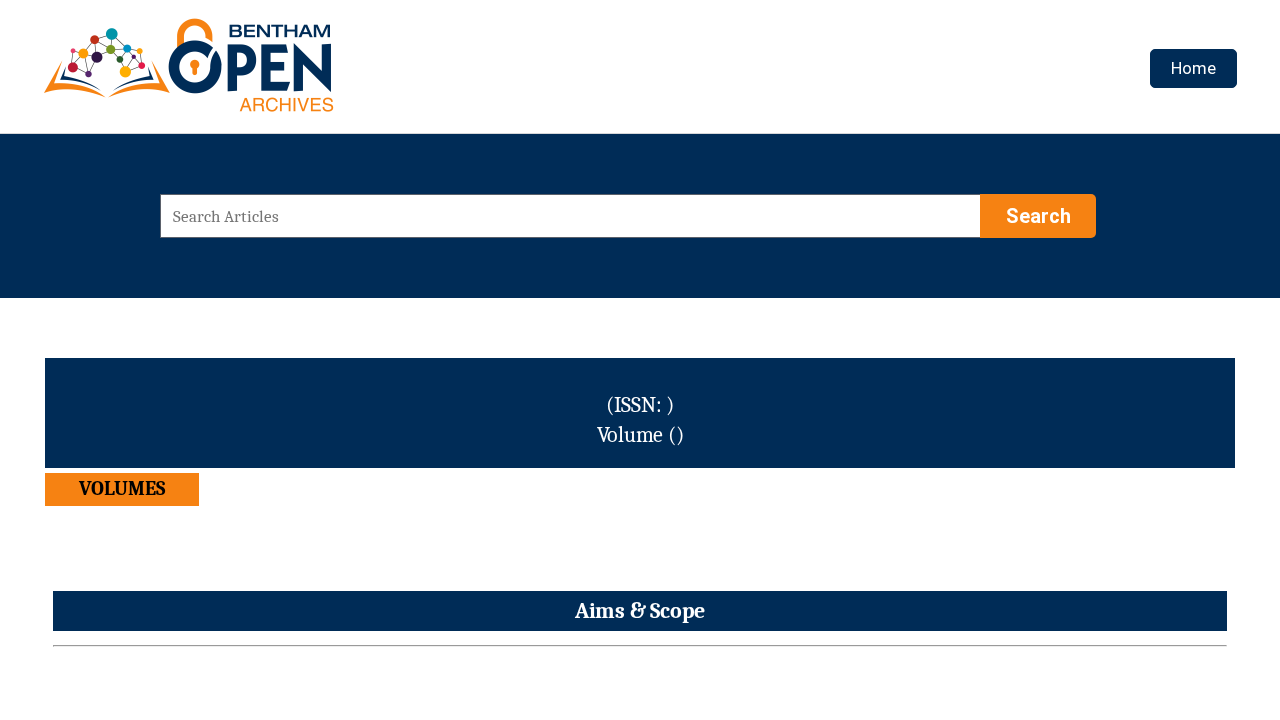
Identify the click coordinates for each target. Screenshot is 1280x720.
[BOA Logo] (247, 73)
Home (1193, 68)
